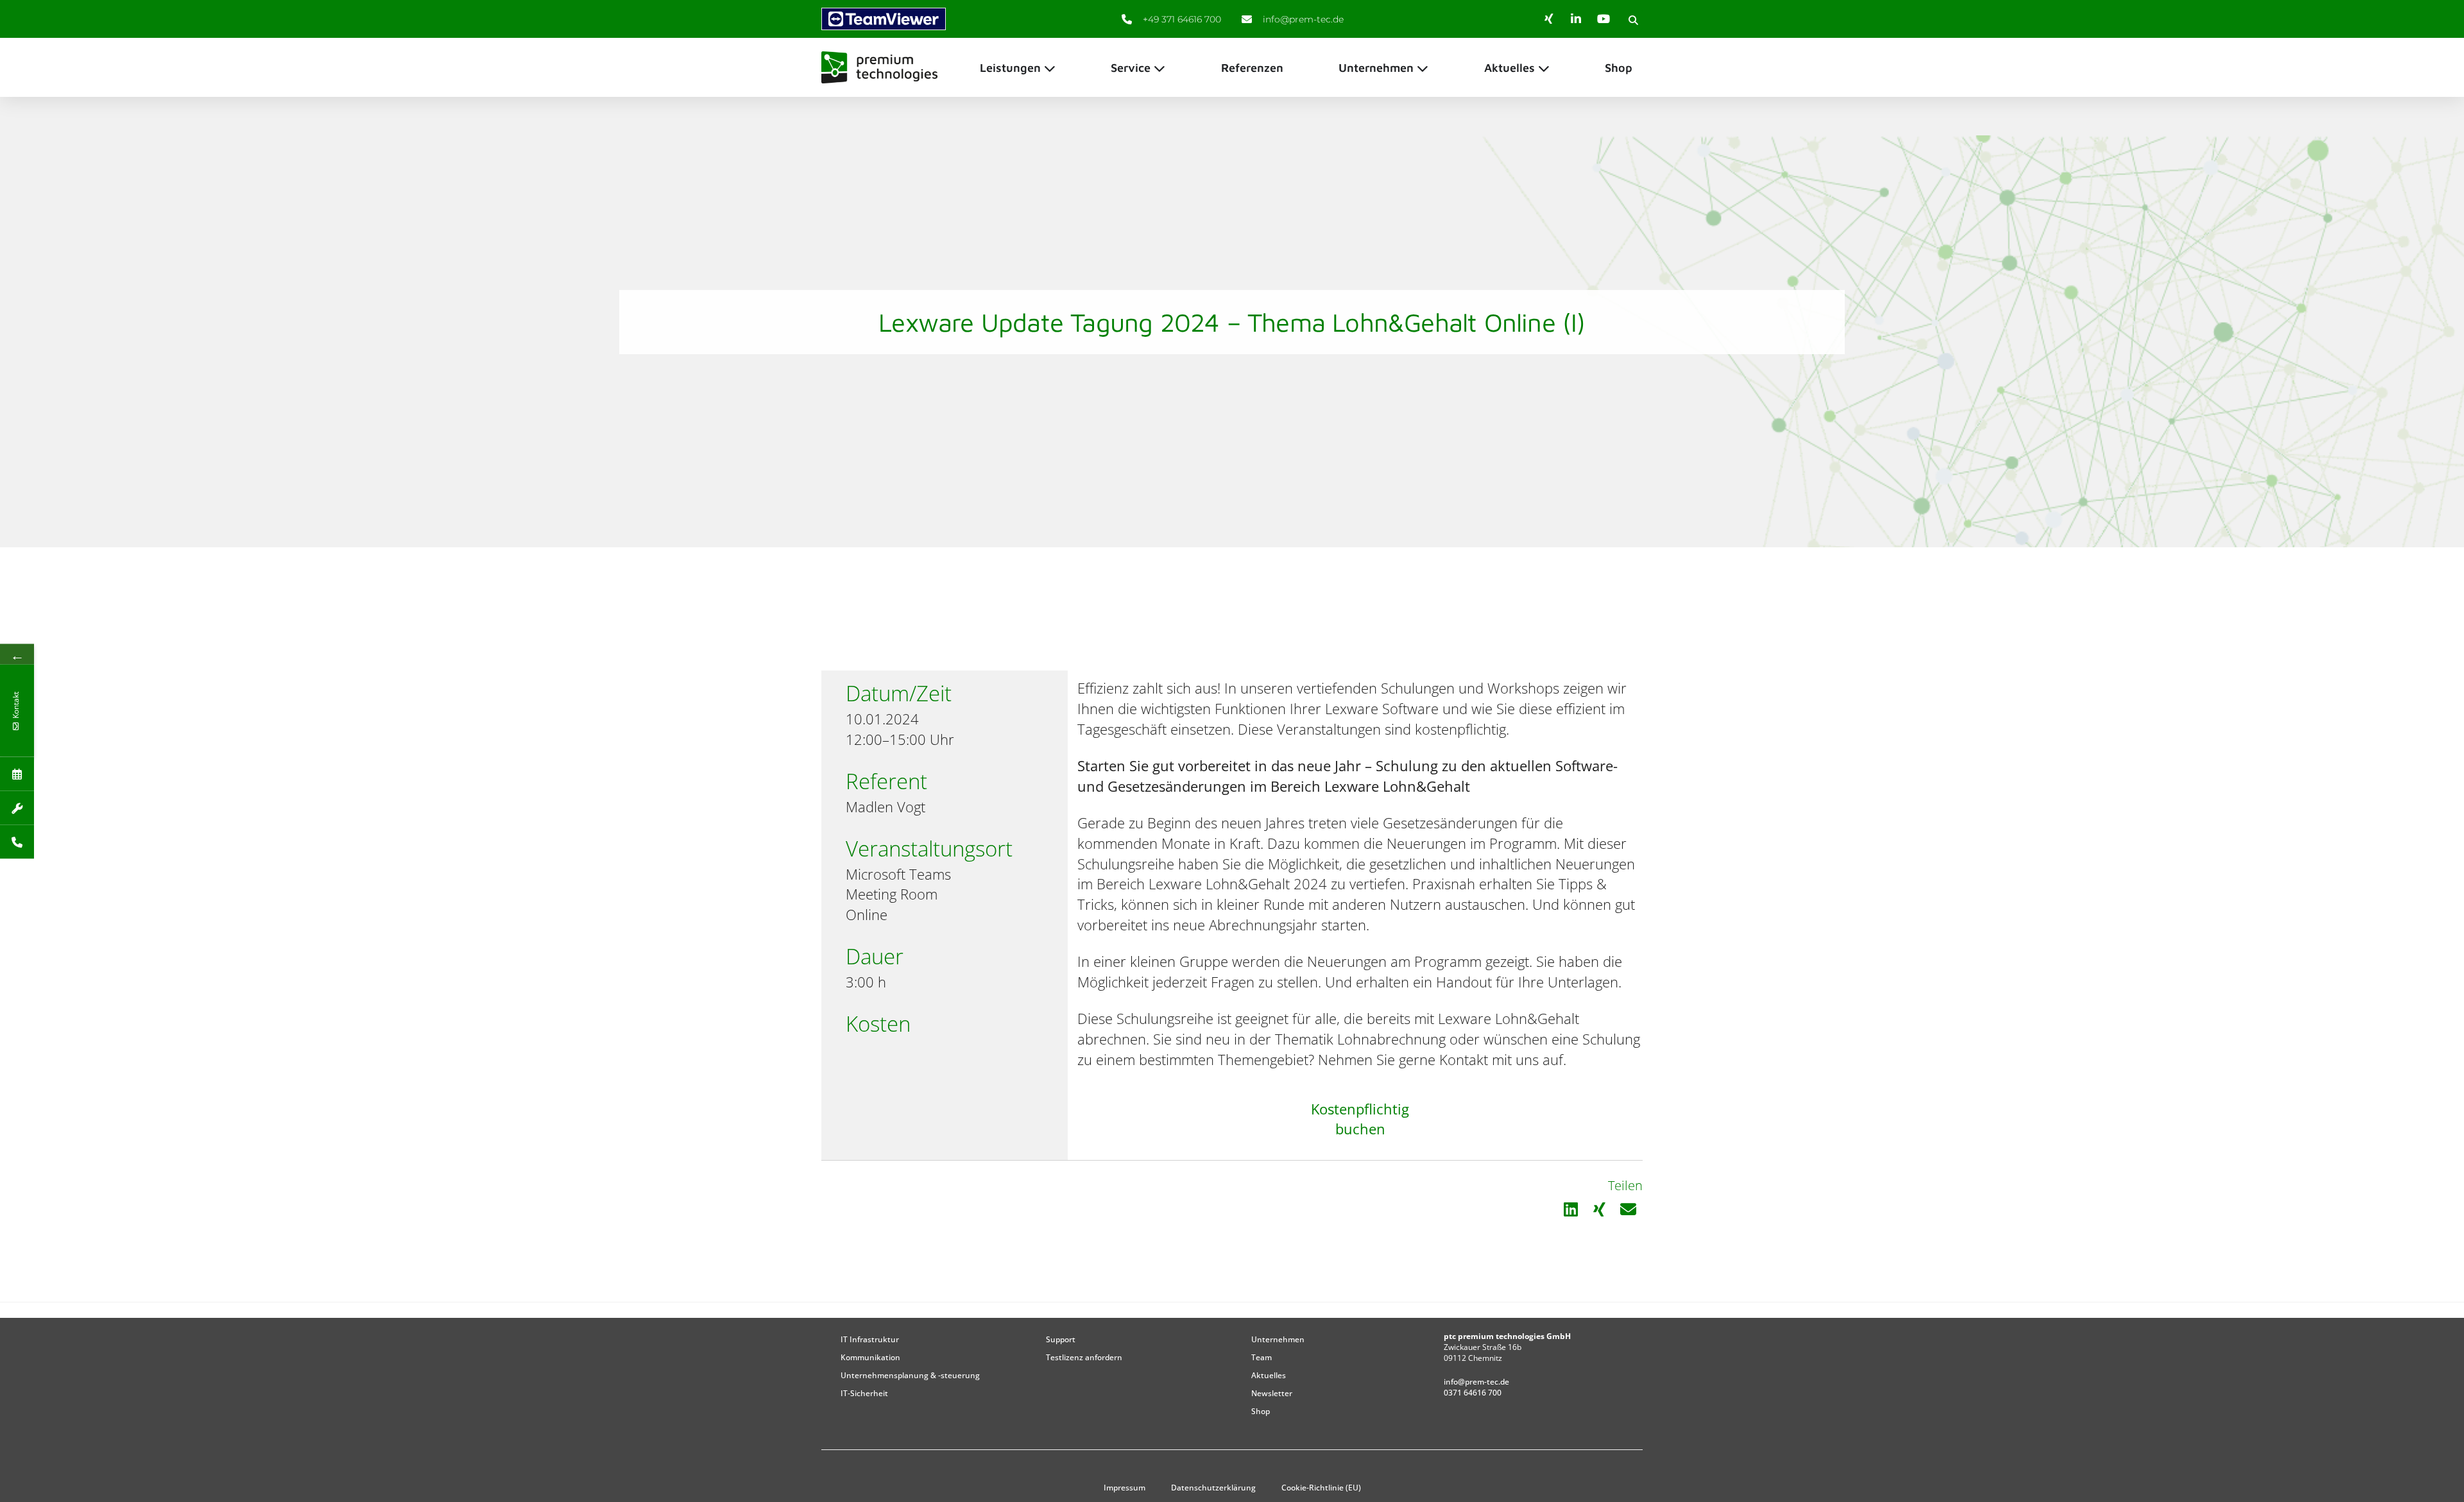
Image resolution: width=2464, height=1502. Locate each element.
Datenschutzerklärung (1213, 1488)
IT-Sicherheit (864, 1393)
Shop (1261, 1411)
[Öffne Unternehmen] (1423, 68)
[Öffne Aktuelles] (1544, 68)
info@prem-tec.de (1476, 1382)
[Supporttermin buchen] (17, 807)
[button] (1633, 20)
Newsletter (1272, 1393)
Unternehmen (1278, 1339)
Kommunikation (870, 1357)
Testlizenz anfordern (1084, 1357)
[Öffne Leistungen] (1050, 68)
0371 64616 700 (1473, 1393)
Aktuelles (1269, 1375)
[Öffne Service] (1159, 68)
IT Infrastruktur (870, 1339)
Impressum (1125, 1488)
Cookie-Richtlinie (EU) (1321, 1488)
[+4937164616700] (17, 841)
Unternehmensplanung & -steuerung (910, 1375)
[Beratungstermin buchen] (17, 773)
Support (1061, 1339)
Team (1262, 1357)
